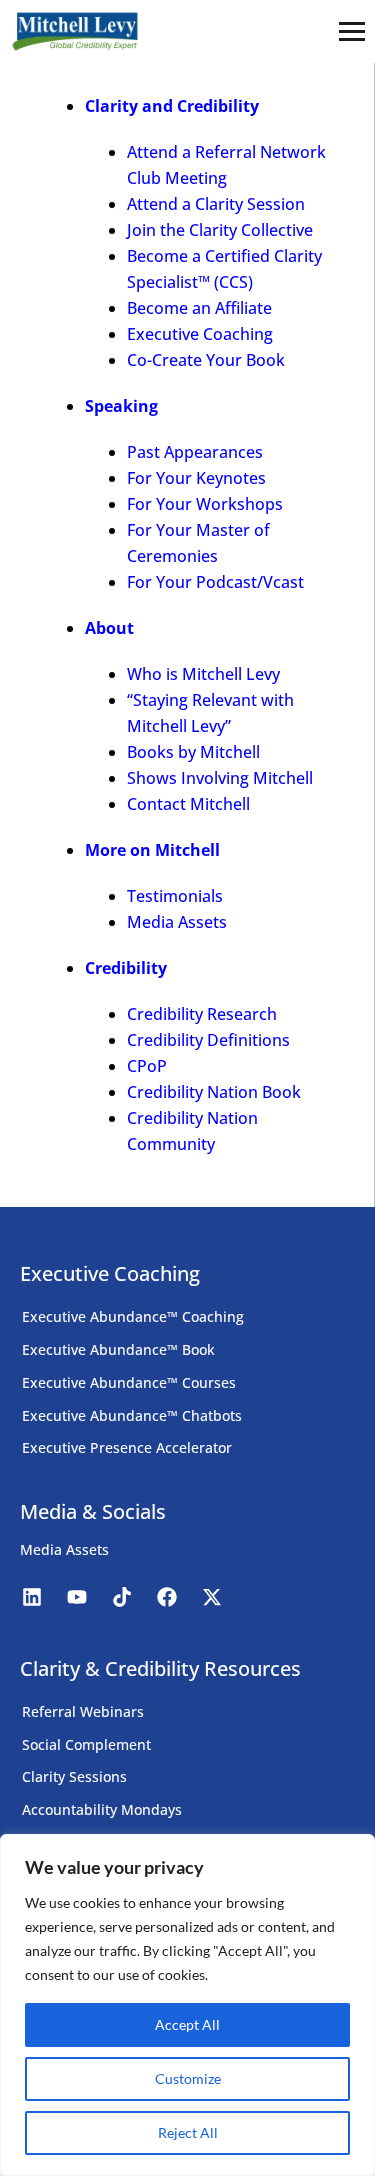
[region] (187, 2005)
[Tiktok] (122, 1597)
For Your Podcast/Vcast (215, 582)
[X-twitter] (212, 1597)
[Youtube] (77, 1597)
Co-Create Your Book (206, 360)
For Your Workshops (205, 504)
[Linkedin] (32, 1597)
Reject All (188, 2132)
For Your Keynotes (196, 478)
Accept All (187, 2024)
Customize (188, 2078)
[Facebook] (167, 1597)
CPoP (147, 1066)
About (109, 628)
